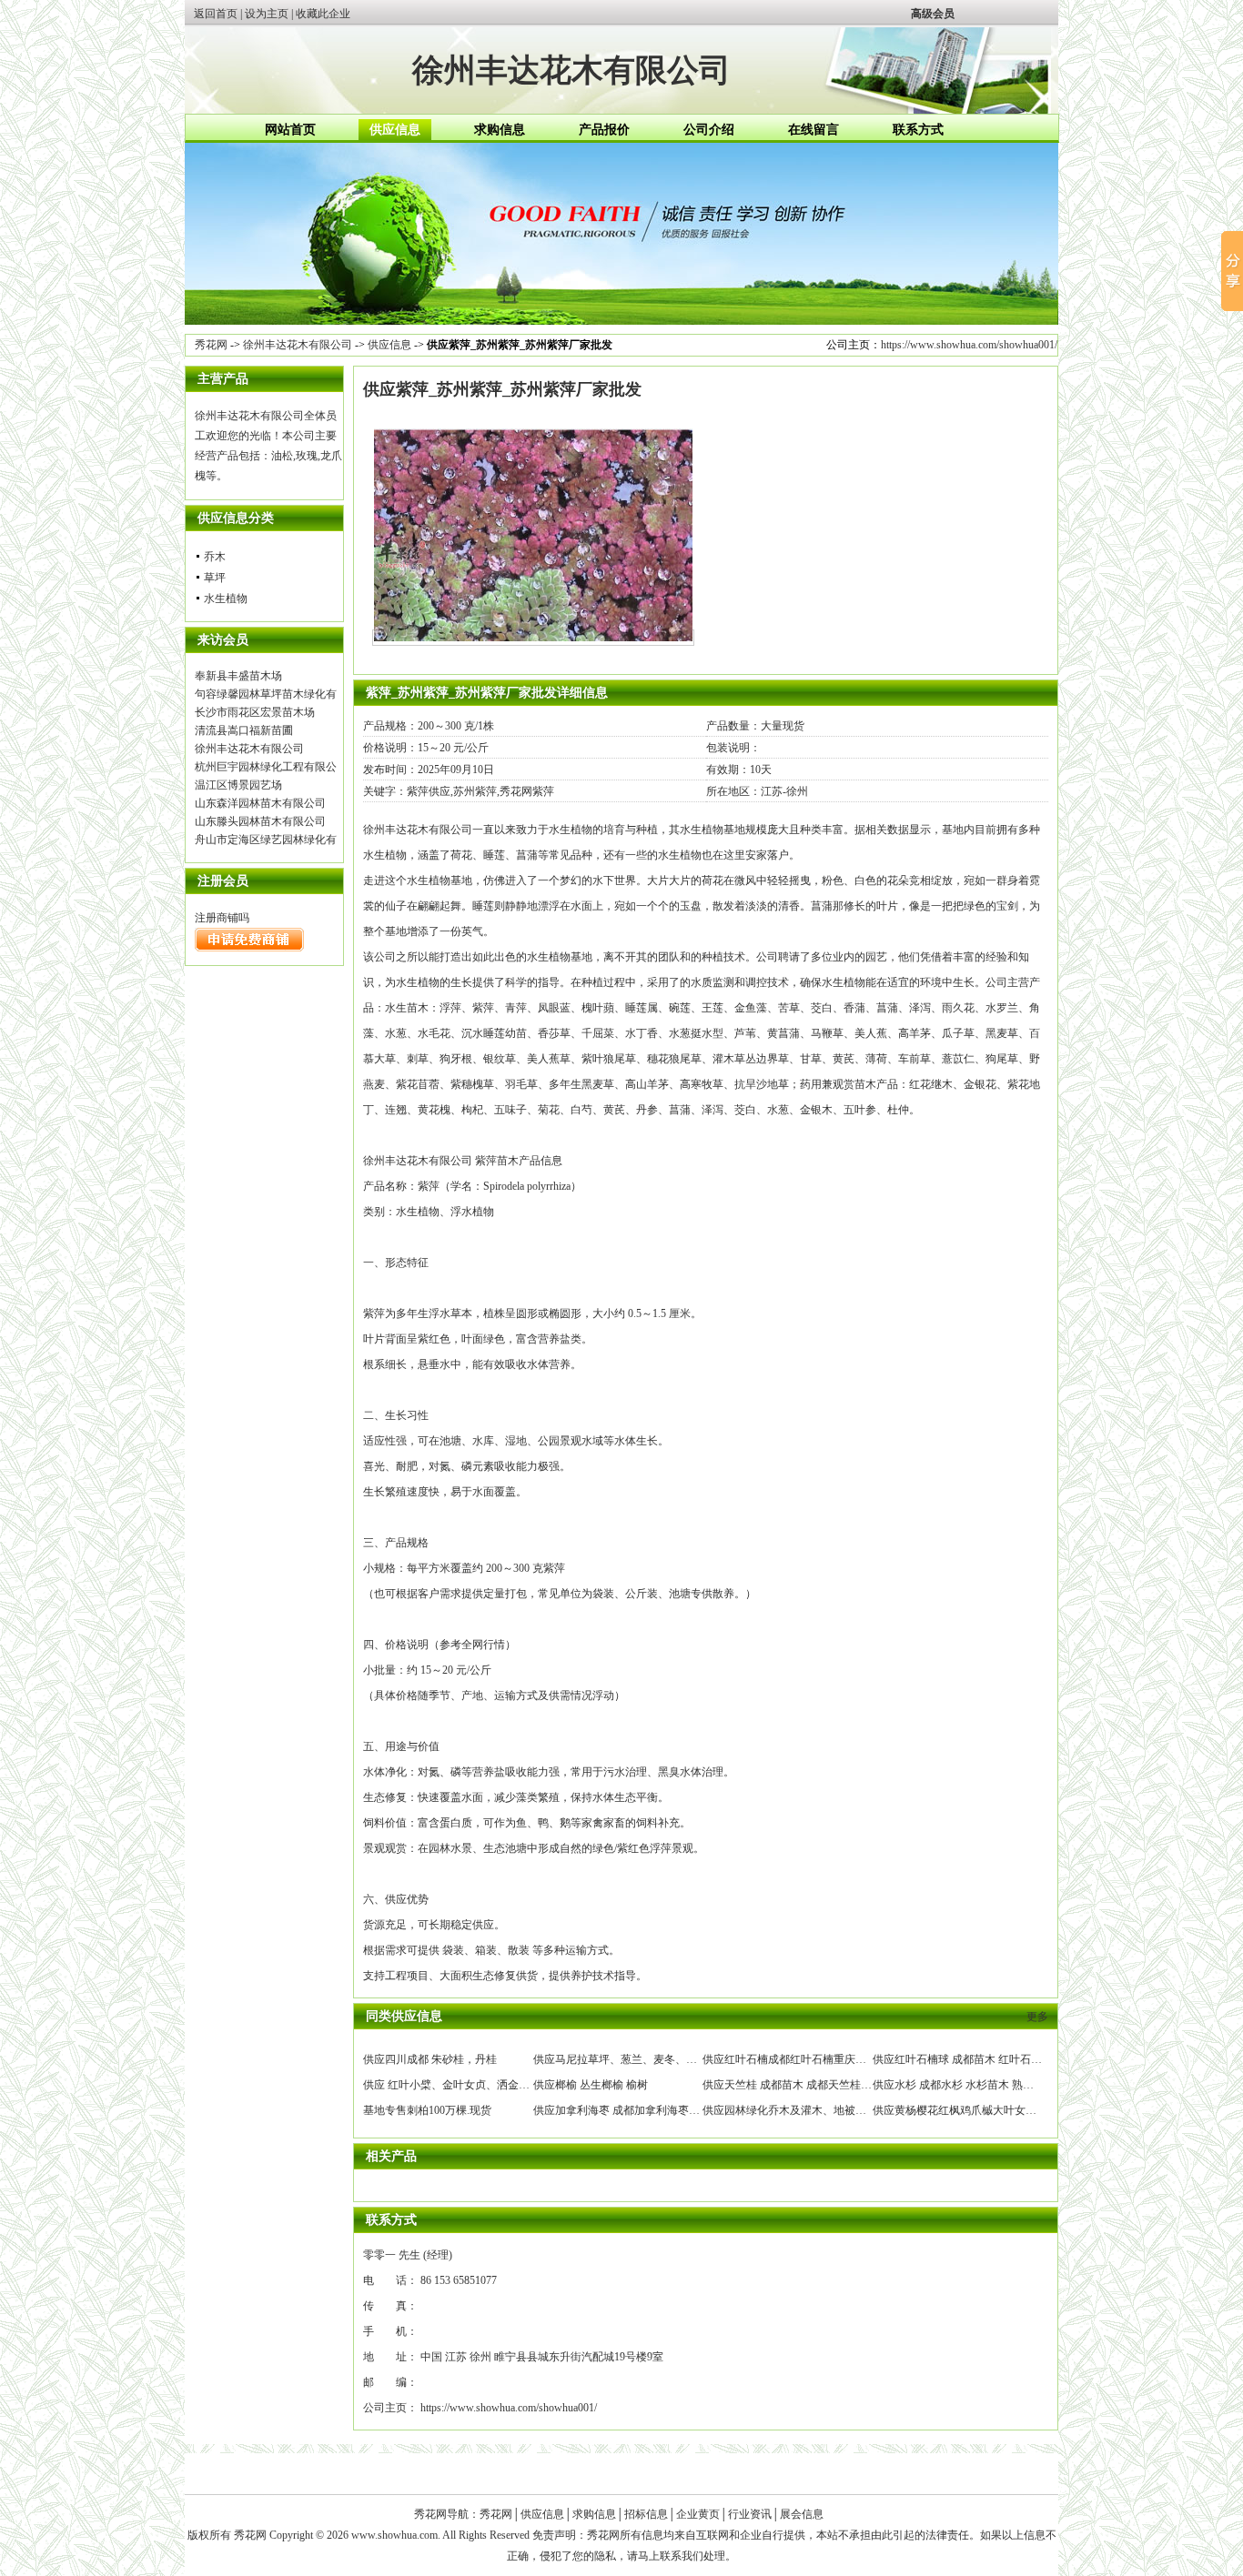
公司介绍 (709, 130)
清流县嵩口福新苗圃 (244, 730)
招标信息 (646, 2514)
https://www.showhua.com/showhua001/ (969, 345)
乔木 (215, 557)
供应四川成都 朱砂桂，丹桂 (430, 2059)
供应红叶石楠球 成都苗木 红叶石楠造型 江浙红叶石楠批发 (1013, 2059)
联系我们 (682, 2556)
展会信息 (802, 2514)
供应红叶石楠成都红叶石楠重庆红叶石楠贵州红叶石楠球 (839, 2059)
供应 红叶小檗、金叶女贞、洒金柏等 (452, 2085)
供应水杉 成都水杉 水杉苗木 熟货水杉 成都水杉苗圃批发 (1009, 2085)
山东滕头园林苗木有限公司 (260, 821)
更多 (1037, 2017)
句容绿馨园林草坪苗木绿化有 (266, 694)
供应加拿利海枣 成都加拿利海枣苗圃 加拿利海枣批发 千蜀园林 (685, 2110)
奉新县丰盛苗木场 (238, 676)
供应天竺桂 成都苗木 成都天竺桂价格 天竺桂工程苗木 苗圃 (844, 2085)
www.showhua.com (394, 2535)
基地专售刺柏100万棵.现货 (427, 2110)
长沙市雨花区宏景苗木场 (255, 712)
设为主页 (267, 14)
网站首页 (290, 130)
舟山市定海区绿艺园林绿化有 (266, 840)
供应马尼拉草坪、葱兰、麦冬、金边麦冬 (632, 2059)
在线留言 (814, 130)
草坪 (215, 578)
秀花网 (211, 345)
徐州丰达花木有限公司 (298, 345)
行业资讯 (750, 2514)
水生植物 (226, 599)
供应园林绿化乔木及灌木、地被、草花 (795, 2110)
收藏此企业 (323, 14)
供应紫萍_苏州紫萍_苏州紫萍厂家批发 (502, 389)
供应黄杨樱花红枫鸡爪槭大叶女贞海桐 (965, 2110)
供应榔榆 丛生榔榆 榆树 (591, 2085)
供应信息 (395, 130)
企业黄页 (698, 2514)
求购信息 (500, 130)
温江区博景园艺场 (238, 785)
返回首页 (216, 14)
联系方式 (918, 130)
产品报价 (604, 130)
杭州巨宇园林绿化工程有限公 (266, 767)
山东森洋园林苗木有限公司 (260, 803)
